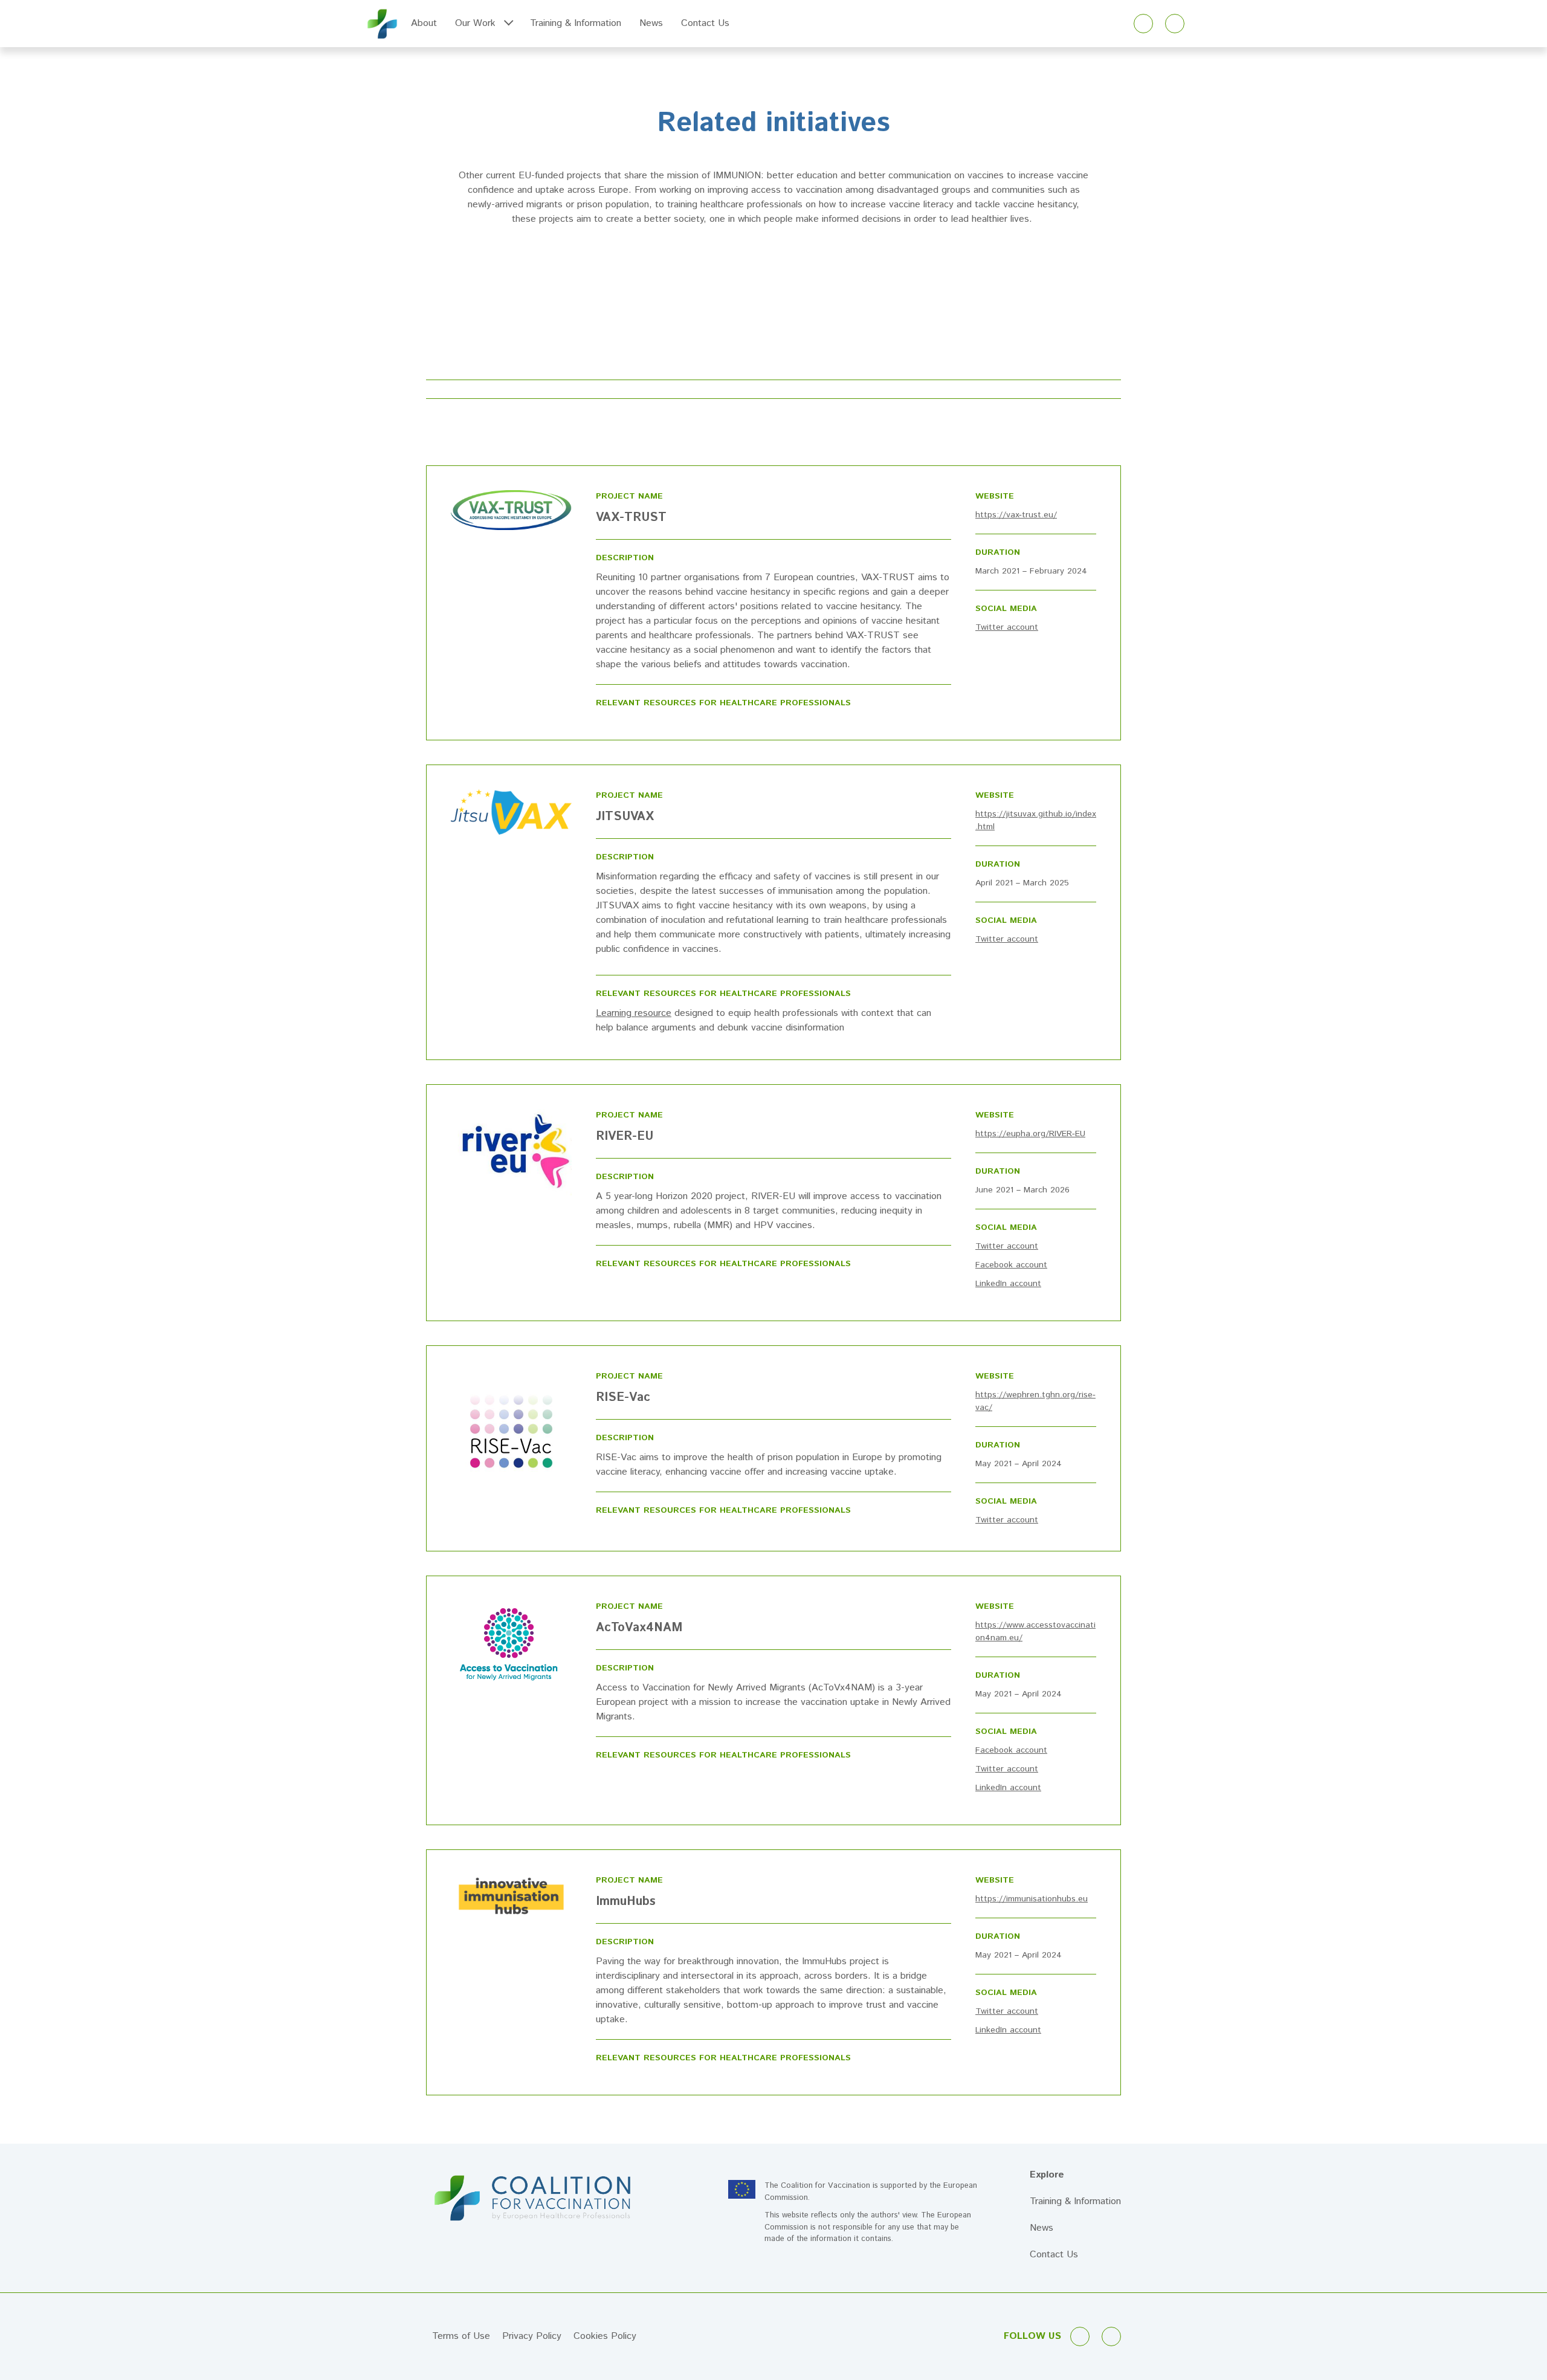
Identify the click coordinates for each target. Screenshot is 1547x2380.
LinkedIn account (1008, 1284)
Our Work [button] (475, 23)
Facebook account (1011, 1265)
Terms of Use (461, 2336)
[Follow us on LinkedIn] (1143, 24)
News (651, 23)
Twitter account (1007, 627)
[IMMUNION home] (382, 24)
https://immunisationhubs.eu (1032, 1899)
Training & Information (576, 23)
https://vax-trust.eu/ (1016, 515)
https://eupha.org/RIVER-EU (1030, 1134)
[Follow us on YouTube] (1175, 24)
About (424, 23)
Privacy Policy (532, 2336)
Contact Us (705, 23)
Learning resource (634, 1013)
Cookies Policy (605, 2336)
